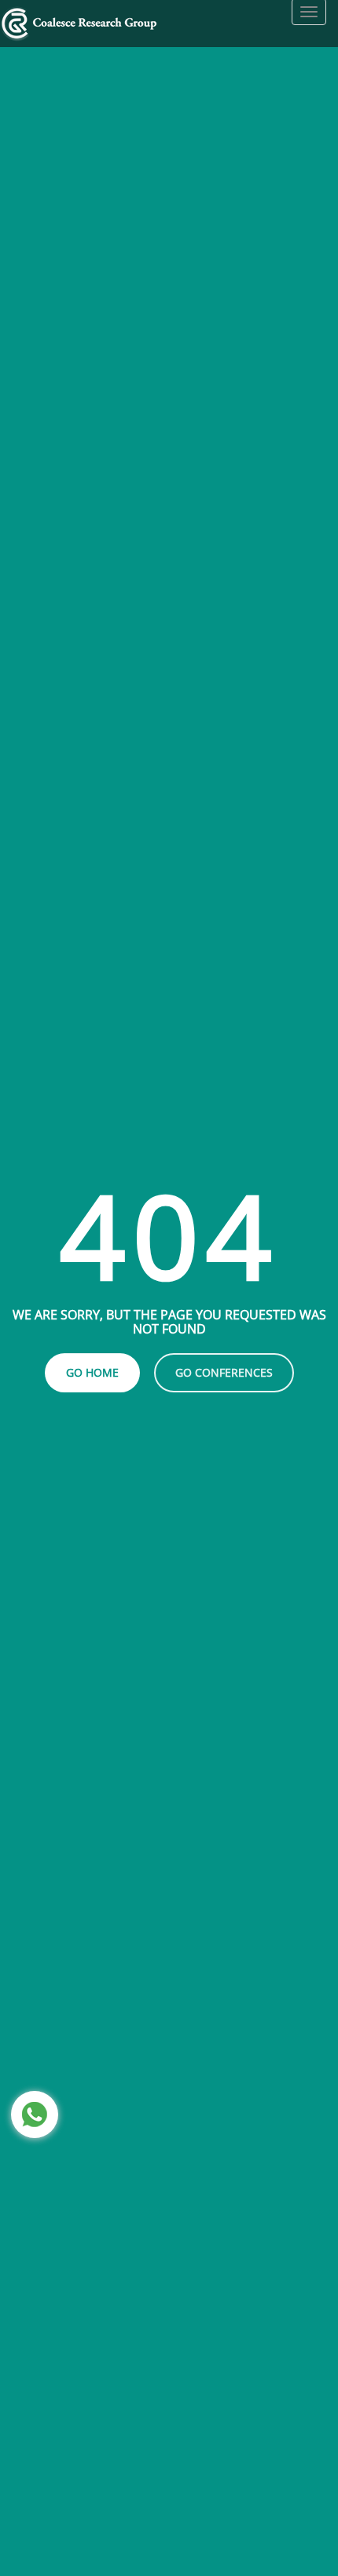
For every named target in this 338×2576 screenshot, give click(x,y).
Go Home (92, 1372)
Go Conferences (224, 1372)
